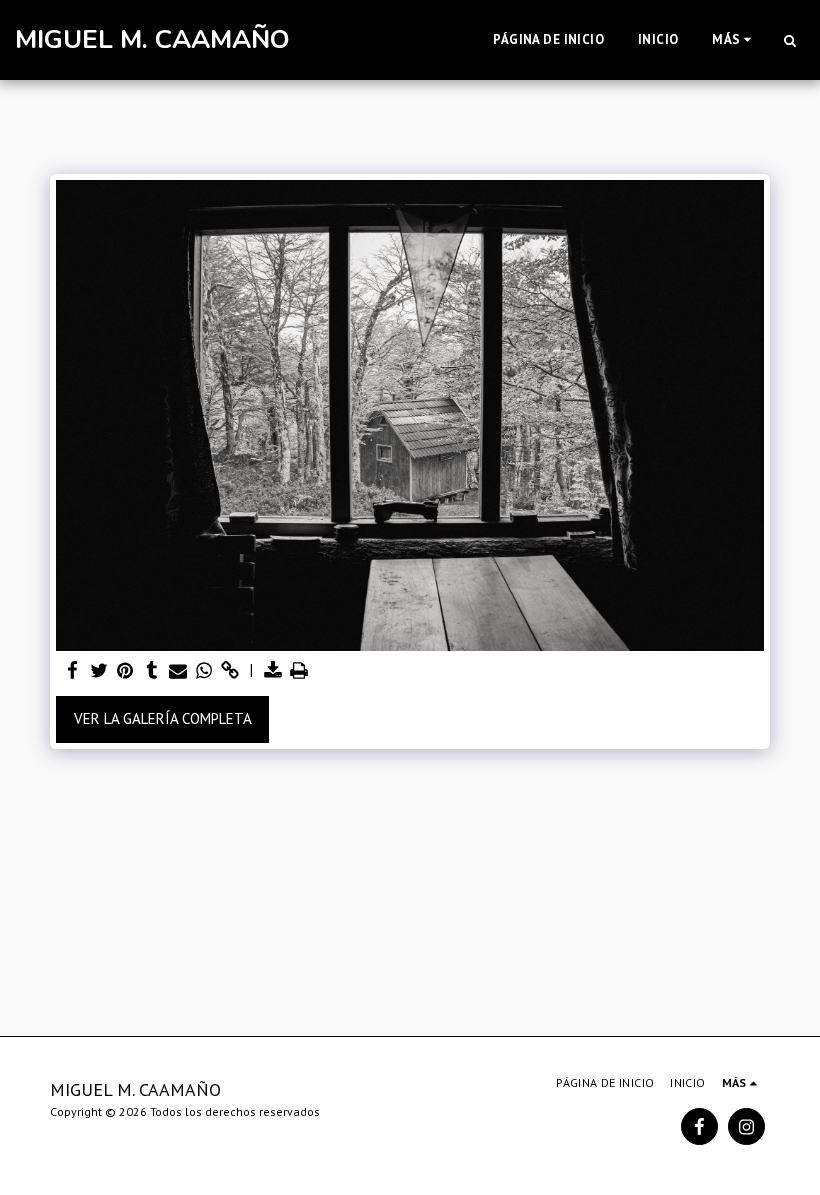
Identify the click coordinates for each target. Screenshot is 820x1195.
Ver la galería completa (163, 718)
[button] (789, 40)
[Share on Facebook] (73, 671)
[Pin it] (125, 671)
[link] (230, 671)
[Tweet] (99, 671)
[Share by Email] (178, 671)
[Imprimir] (299, 671)
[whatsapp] (204, 671)
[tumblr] (151, 671)
